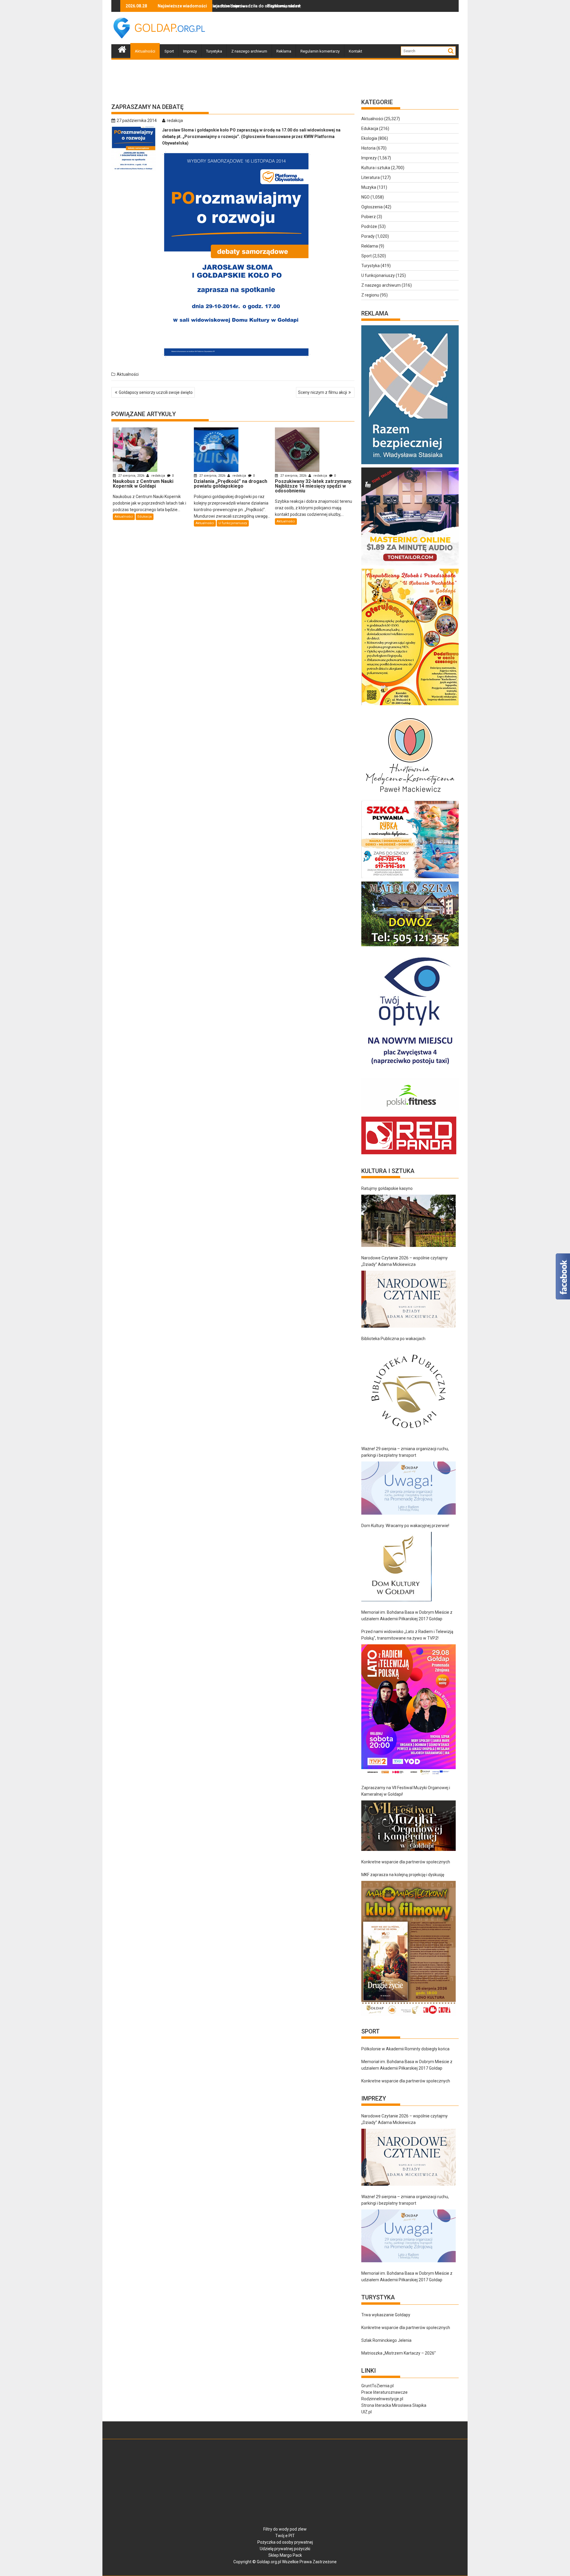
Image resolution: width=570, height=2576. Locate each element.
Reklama (284, 51)
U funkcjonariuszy (233, 523)
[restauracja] (410, 946)
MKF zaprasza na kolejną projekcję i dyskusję (403, 1875)
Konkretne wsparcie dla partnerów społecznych (406, 1862)
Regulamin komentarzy (320, 51)
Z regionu (370, 295)
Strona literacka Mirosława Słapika (394, 2405)
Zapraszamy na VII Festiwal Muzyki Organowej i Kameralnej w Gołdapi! (406, 1791)
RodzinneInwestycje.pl (382, 2399)
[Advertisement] (351, 28)
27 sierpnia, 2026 (131, 476)
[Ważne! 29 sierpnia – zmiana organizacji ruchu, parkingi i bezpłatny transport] (408, 1488)
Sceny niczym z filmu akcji (323, 392)
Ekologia (369, 138)
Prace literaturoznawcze (384, 2392)
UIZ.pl (366, 2412)
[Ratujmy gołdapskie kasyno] (408, 1221)
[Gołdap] (122, 49)
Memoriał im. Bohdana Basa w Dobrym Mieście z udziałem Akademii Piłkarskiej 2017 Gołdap (407, 1616)
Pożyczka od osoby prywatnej (285, 2542)
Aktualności (145, 51)
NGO (365, 197)
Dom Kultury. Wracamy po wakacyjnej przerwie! (405, 1526)
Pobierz (369, 217)
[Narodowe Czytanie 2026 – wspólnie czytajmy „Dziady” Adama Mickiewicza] (408, 1299)
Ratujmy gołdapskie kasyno (387, 1188)
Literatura (370, 177)
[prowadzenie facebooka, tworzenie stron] (409, 1154)
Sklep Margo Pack (285, 2555)
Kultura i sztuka (376, 168)
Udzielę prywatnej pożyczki (285, 2549)
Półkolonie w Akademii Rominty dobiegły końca (405, 2049)
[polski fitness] (410, 1113)
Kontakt (356, 51)
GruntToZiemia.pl (377, 2386)
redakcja (175, 121)
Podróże (369, 226)
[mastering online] (410, 565)
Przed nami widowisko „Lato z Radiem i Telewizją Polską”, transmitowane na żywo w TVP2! (407, 1635)
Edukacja (145, 517)
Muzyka (369, 187)
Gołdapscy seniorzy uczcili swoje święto (156, 392)
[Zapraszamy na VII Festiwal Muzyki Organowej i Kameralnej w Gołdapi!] (408, 1826)
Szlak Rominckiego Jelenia (386, 2340)
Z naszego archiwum (249, 51)
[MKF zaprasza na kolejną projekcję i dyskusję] (408, 1948)
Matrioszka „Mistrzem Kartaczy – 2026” (399, 2353)
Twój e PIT (285, 2536)
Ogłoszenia (372, 207)
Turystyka (214, 51)
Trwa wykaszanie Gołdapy (386, 2315)
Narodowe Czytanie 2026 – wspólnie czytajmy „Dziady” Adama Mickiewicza (404, 1261)
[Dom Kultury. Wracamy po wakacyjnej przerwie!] (396, 1567)
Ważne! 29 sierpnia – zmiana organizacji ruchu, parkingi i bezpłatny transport (405, 1452)
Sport (169, 51)
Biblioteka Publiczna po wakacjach (393, 1339)
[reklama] (410, 705)
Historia (368, 148)
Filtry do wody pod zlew (285, 2529)
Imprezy (190, 51)
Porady (368, 236)
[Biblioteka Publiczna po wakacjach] (408, 1391)
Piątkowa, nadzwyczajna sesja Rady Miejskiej (217, 6)
